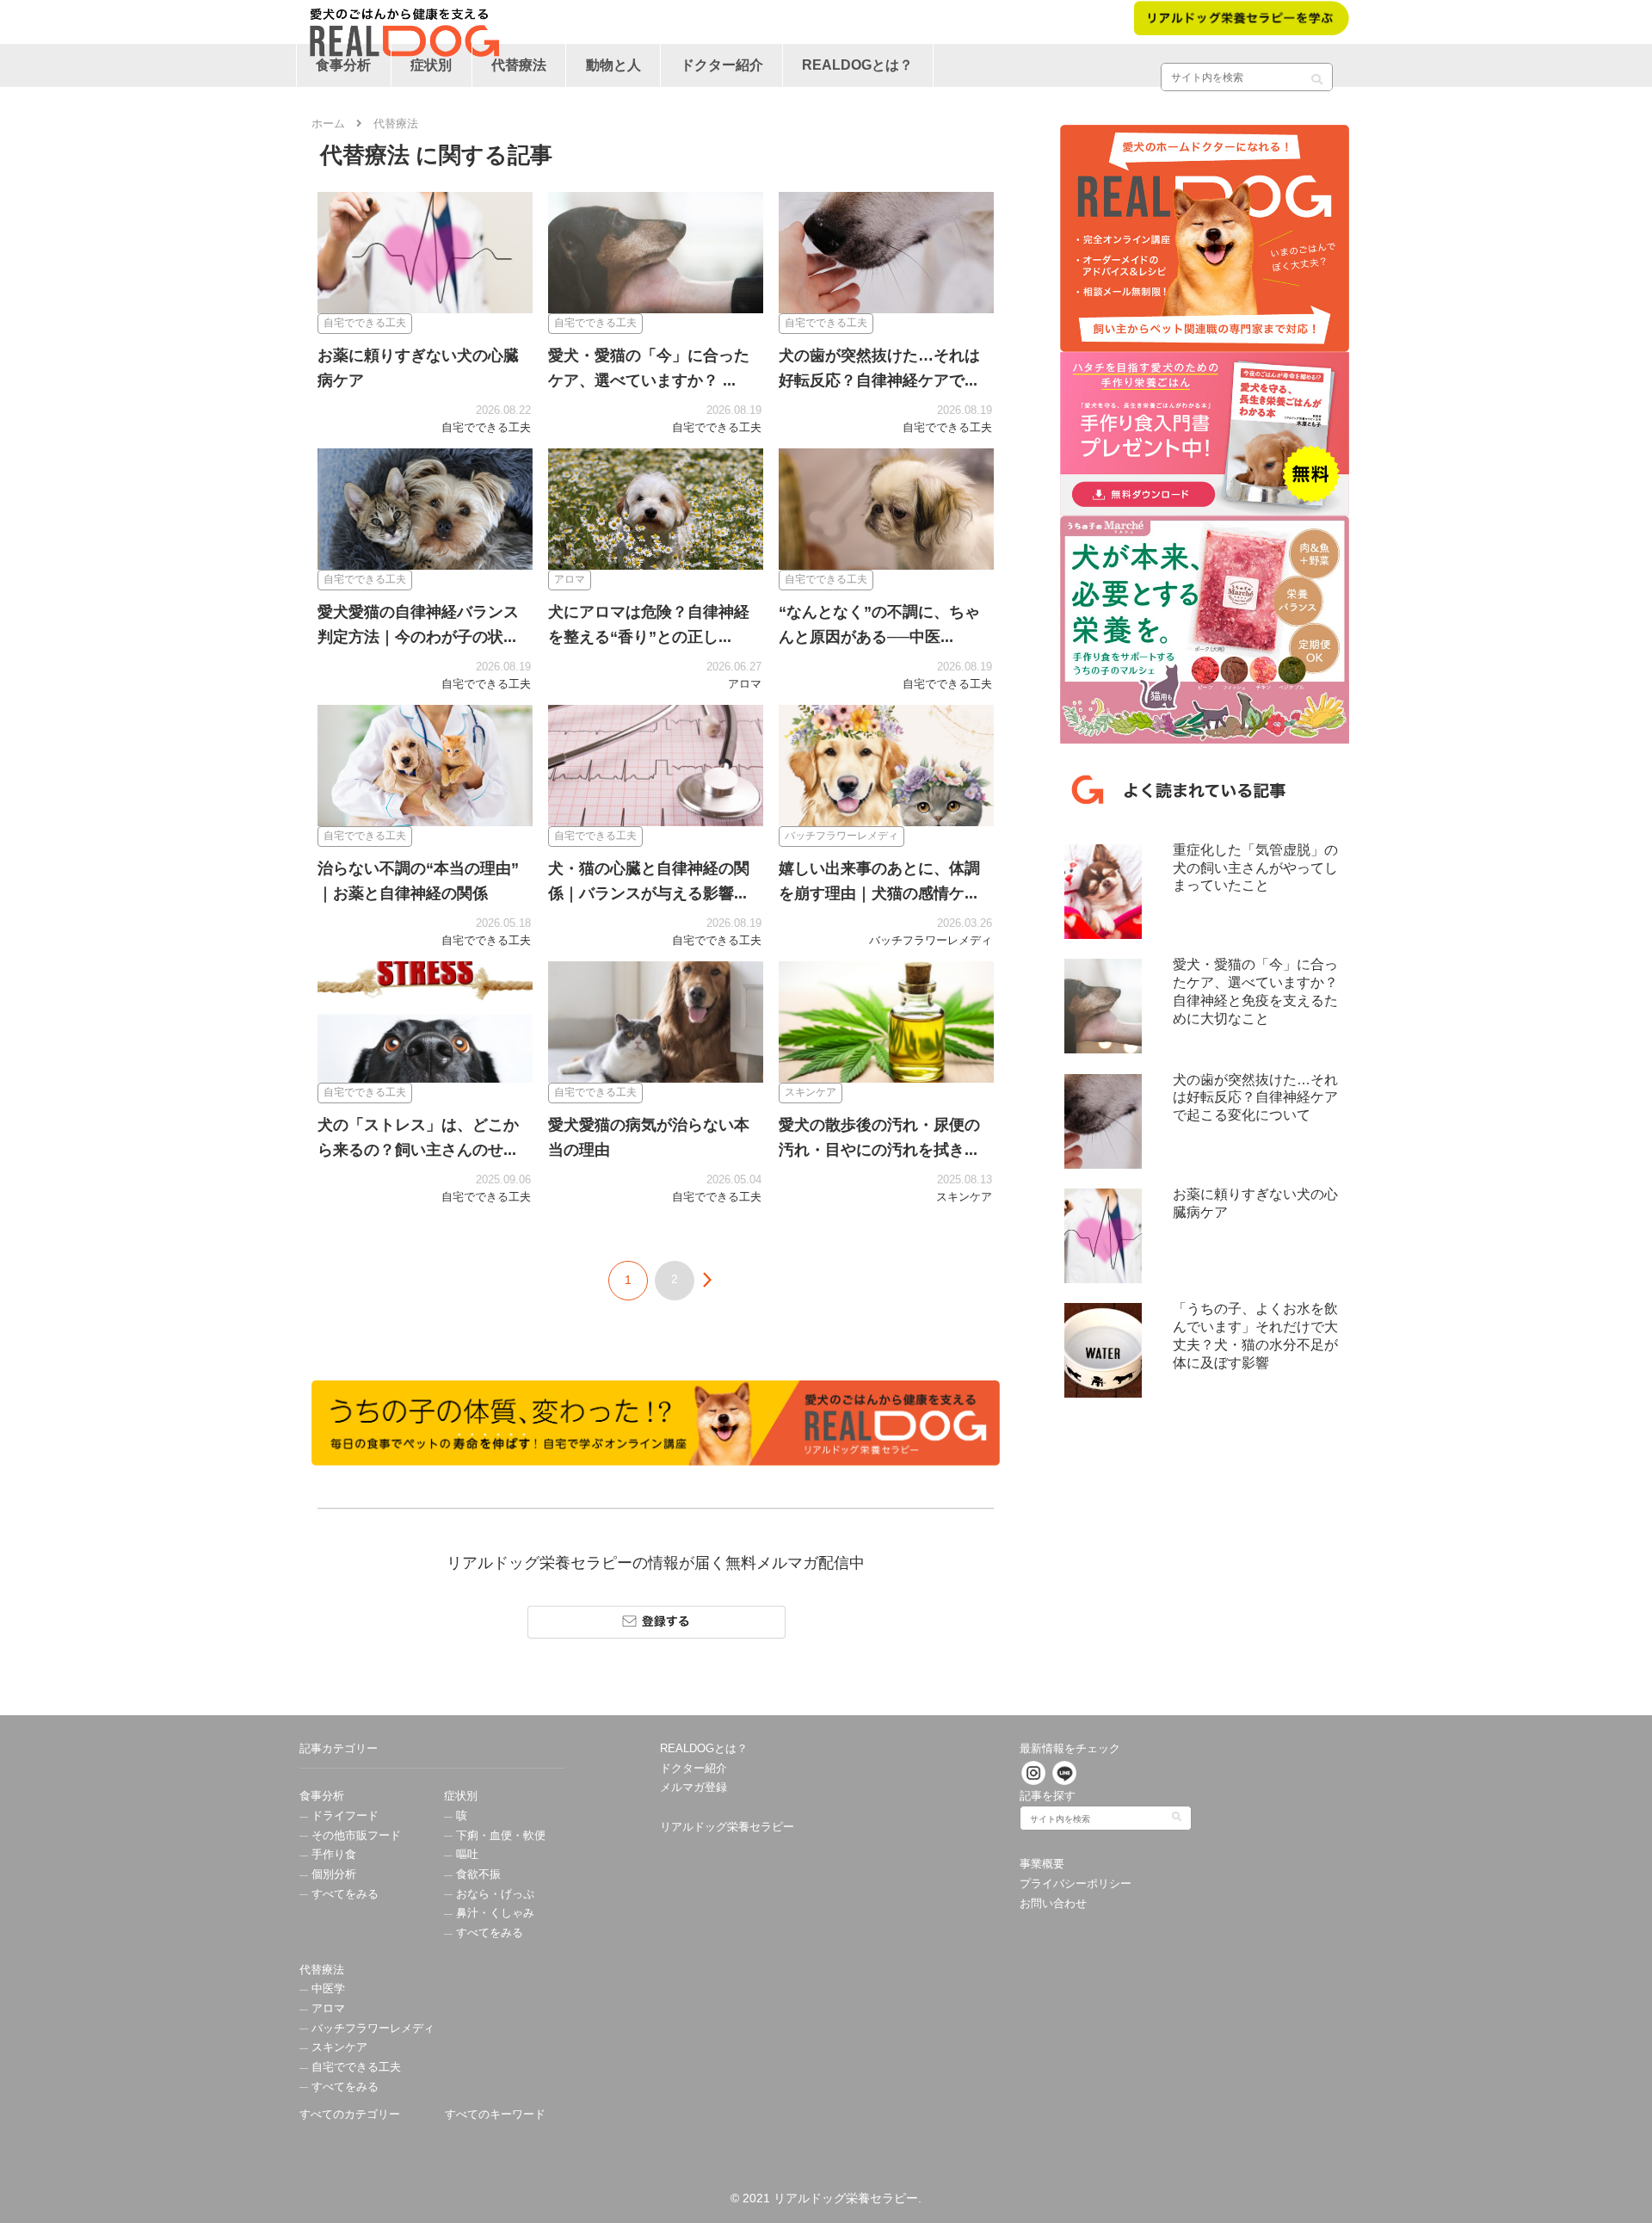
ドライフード (343, 1816)
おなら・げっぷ (493, 1894)
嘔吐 (465, 1855)
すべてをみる (343, 1894)
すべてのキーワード (495, 2115)
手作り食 (332, 1855)
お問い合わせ (1053, 1904)
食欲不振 (477, 1874)
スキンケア (338, 2047)
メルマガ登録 (693, 1788)
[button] (1317, 73)
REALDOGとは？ (704, 1749)
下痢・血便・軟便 (499, 1836)
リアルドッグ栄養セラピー (727, 1827)
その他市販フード (354, 1836)
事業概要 (1042, 1864)
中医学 (327, 1989)
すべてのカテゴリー (350, 2115)
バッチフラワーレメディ (371, 2028)
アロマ (327, 2009)
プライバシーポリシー (1076, 1884)
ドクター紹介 (693, 1769)
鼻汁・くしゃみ (493, 1913)
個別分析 (332, 1874)
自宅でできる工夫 (354, 2067)
